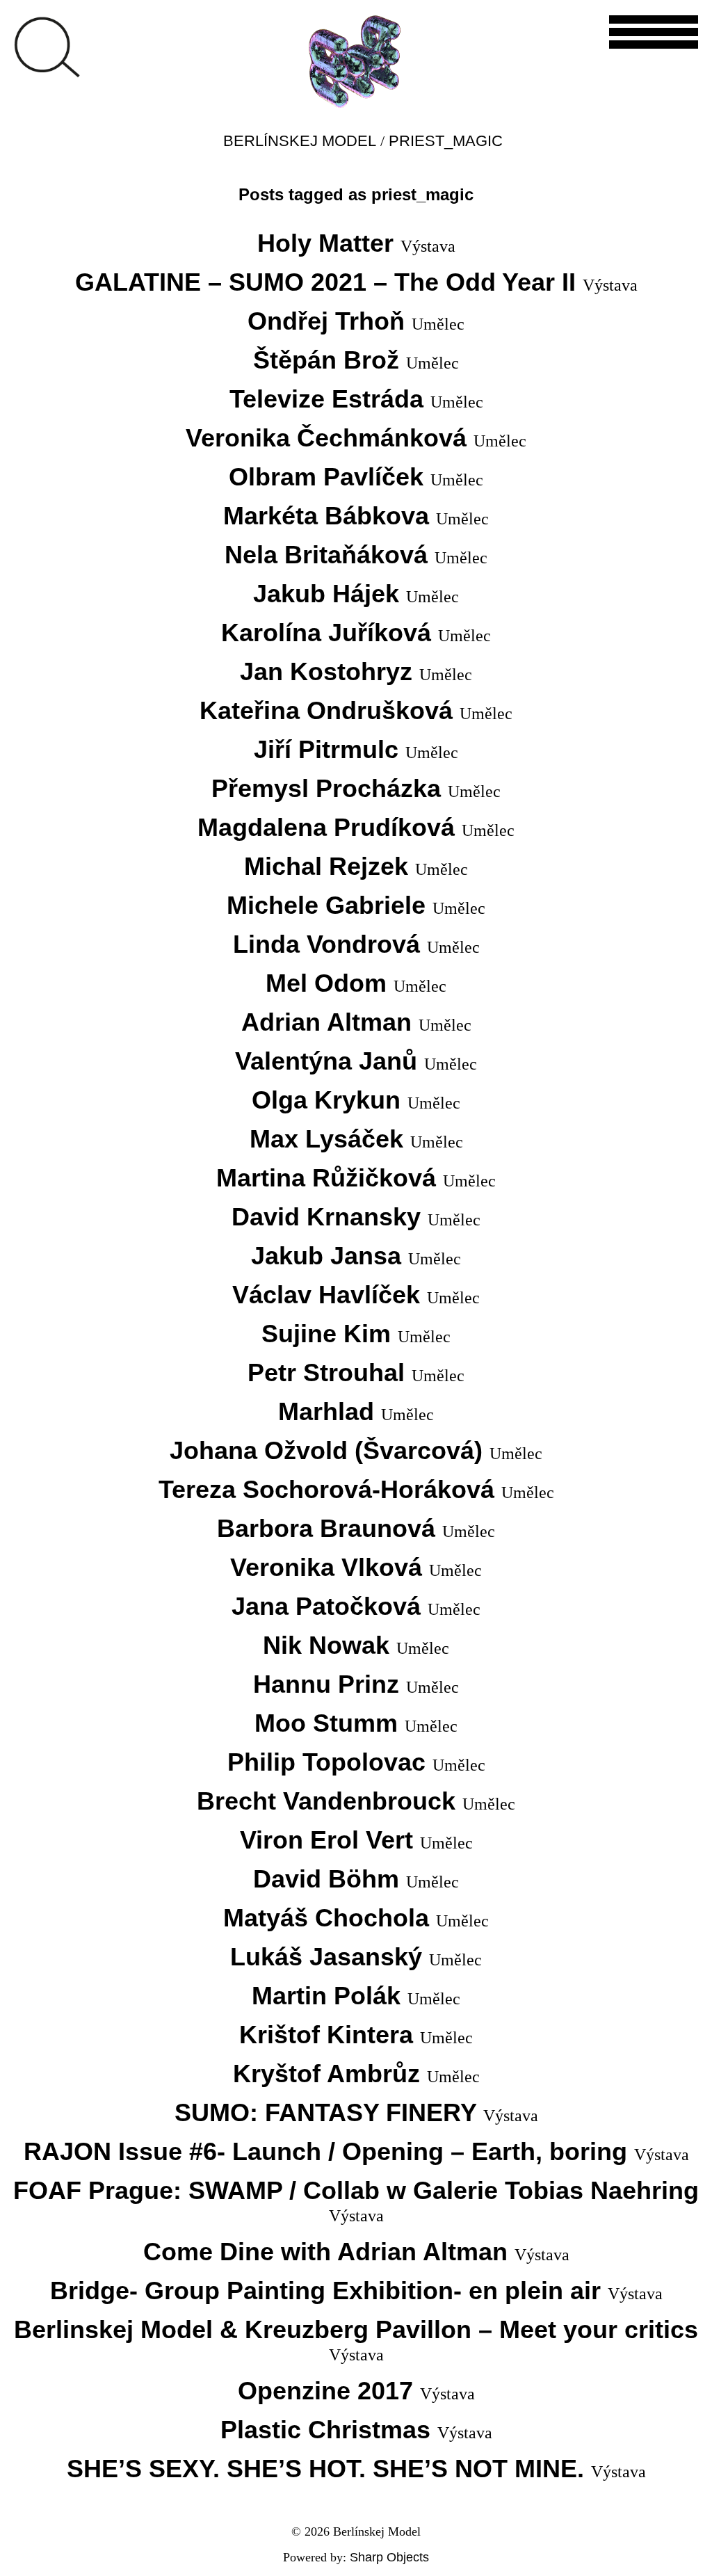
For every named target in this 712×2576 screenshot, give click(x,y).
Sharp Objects (389, 2557)
